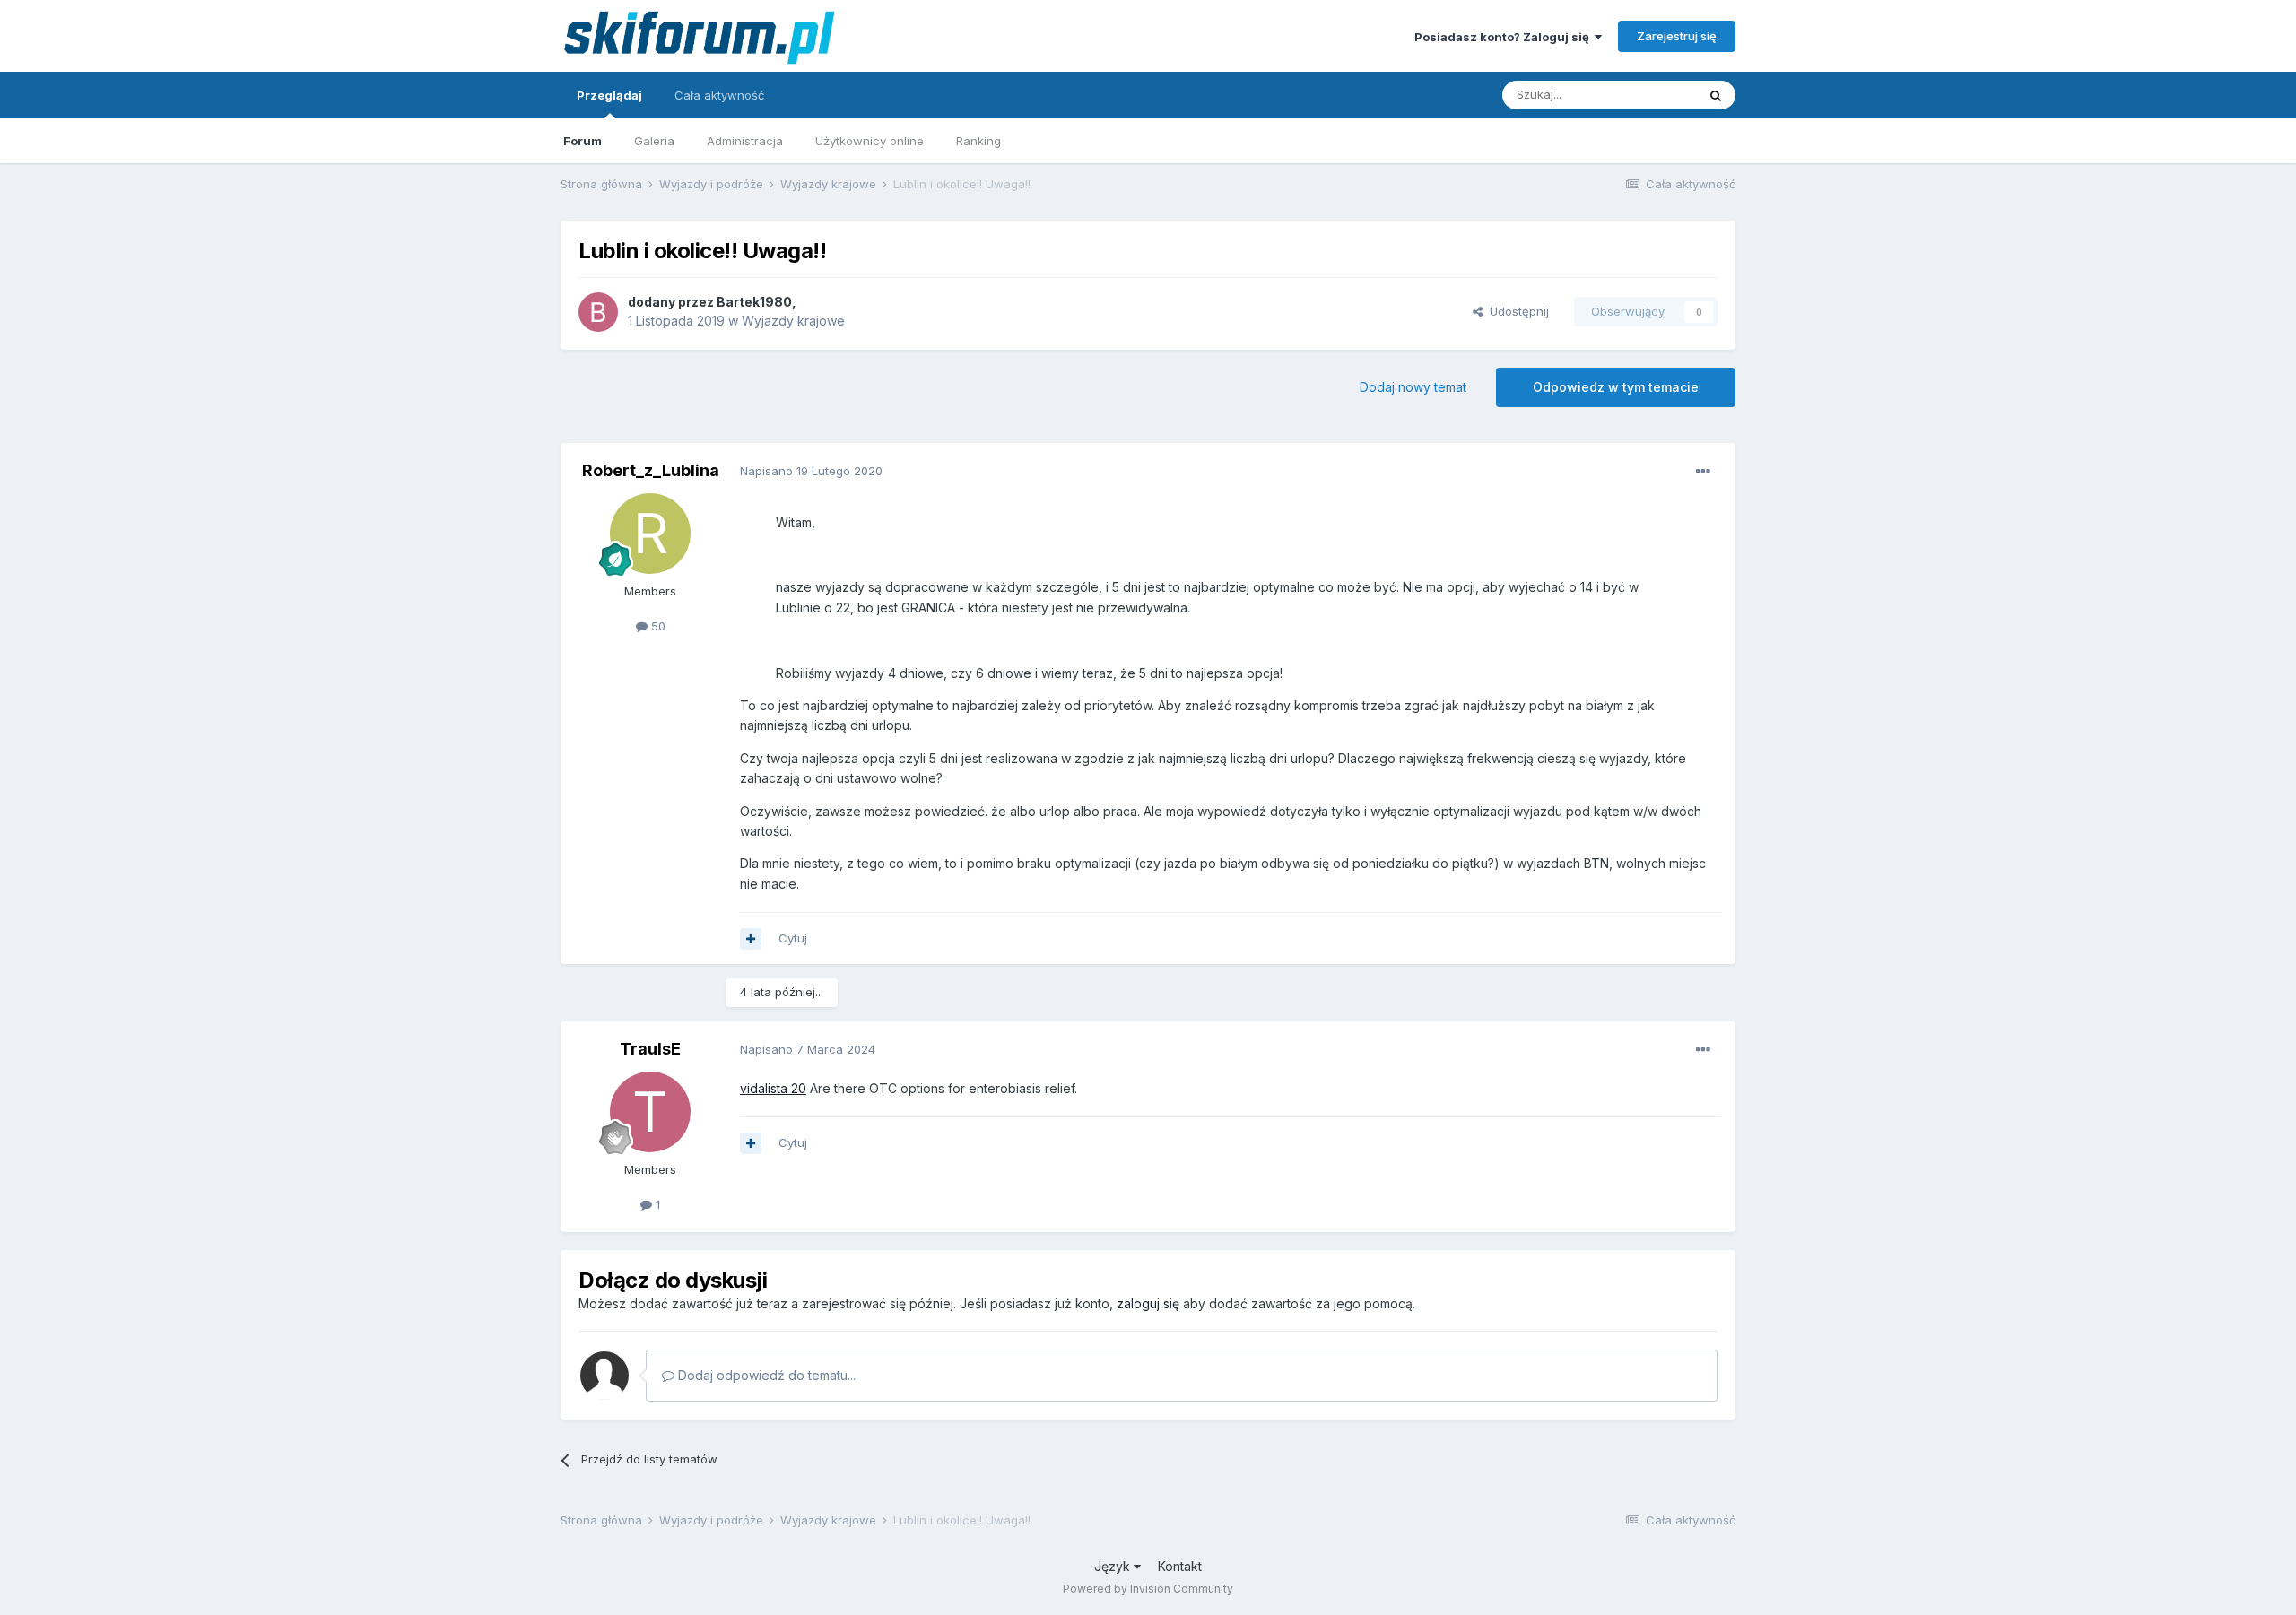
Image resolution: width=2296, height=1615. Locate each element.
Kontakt (1180, 1566)
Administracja (745, 141)
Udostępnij (1516, 311)
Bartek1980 (754, 302)
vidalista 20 (773, 1088)
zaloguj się (1148, 1303)
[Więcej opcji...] (1703, 472)
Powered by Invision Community (1148, 1589)
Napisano (811, 471)
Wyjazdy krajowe (793, 321)
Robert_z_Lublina (651, 470)
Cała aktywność (719, 95)
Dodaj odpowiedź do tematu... (765, 1375)
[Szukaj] (1716, 95)
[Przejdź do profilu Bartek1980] (598, 312)
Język (1114, 1566)
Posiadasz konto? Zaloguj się (1505, 37)
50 (657, 626)
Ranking (978, 141)
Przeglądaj (609, 95)
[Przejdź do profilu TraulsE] (650, 1112)
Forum (583, 141)
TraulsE (650, 1049)
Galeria (654, 141)
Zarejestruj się (1677, 36)
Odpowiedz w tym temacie (1616, 387)
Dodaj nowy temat (1413, 387)
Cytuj (793, 938)
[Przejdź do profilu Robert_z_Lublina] (650, 534)
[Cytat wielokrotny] (751, 939)
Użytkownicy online (870, 141)
